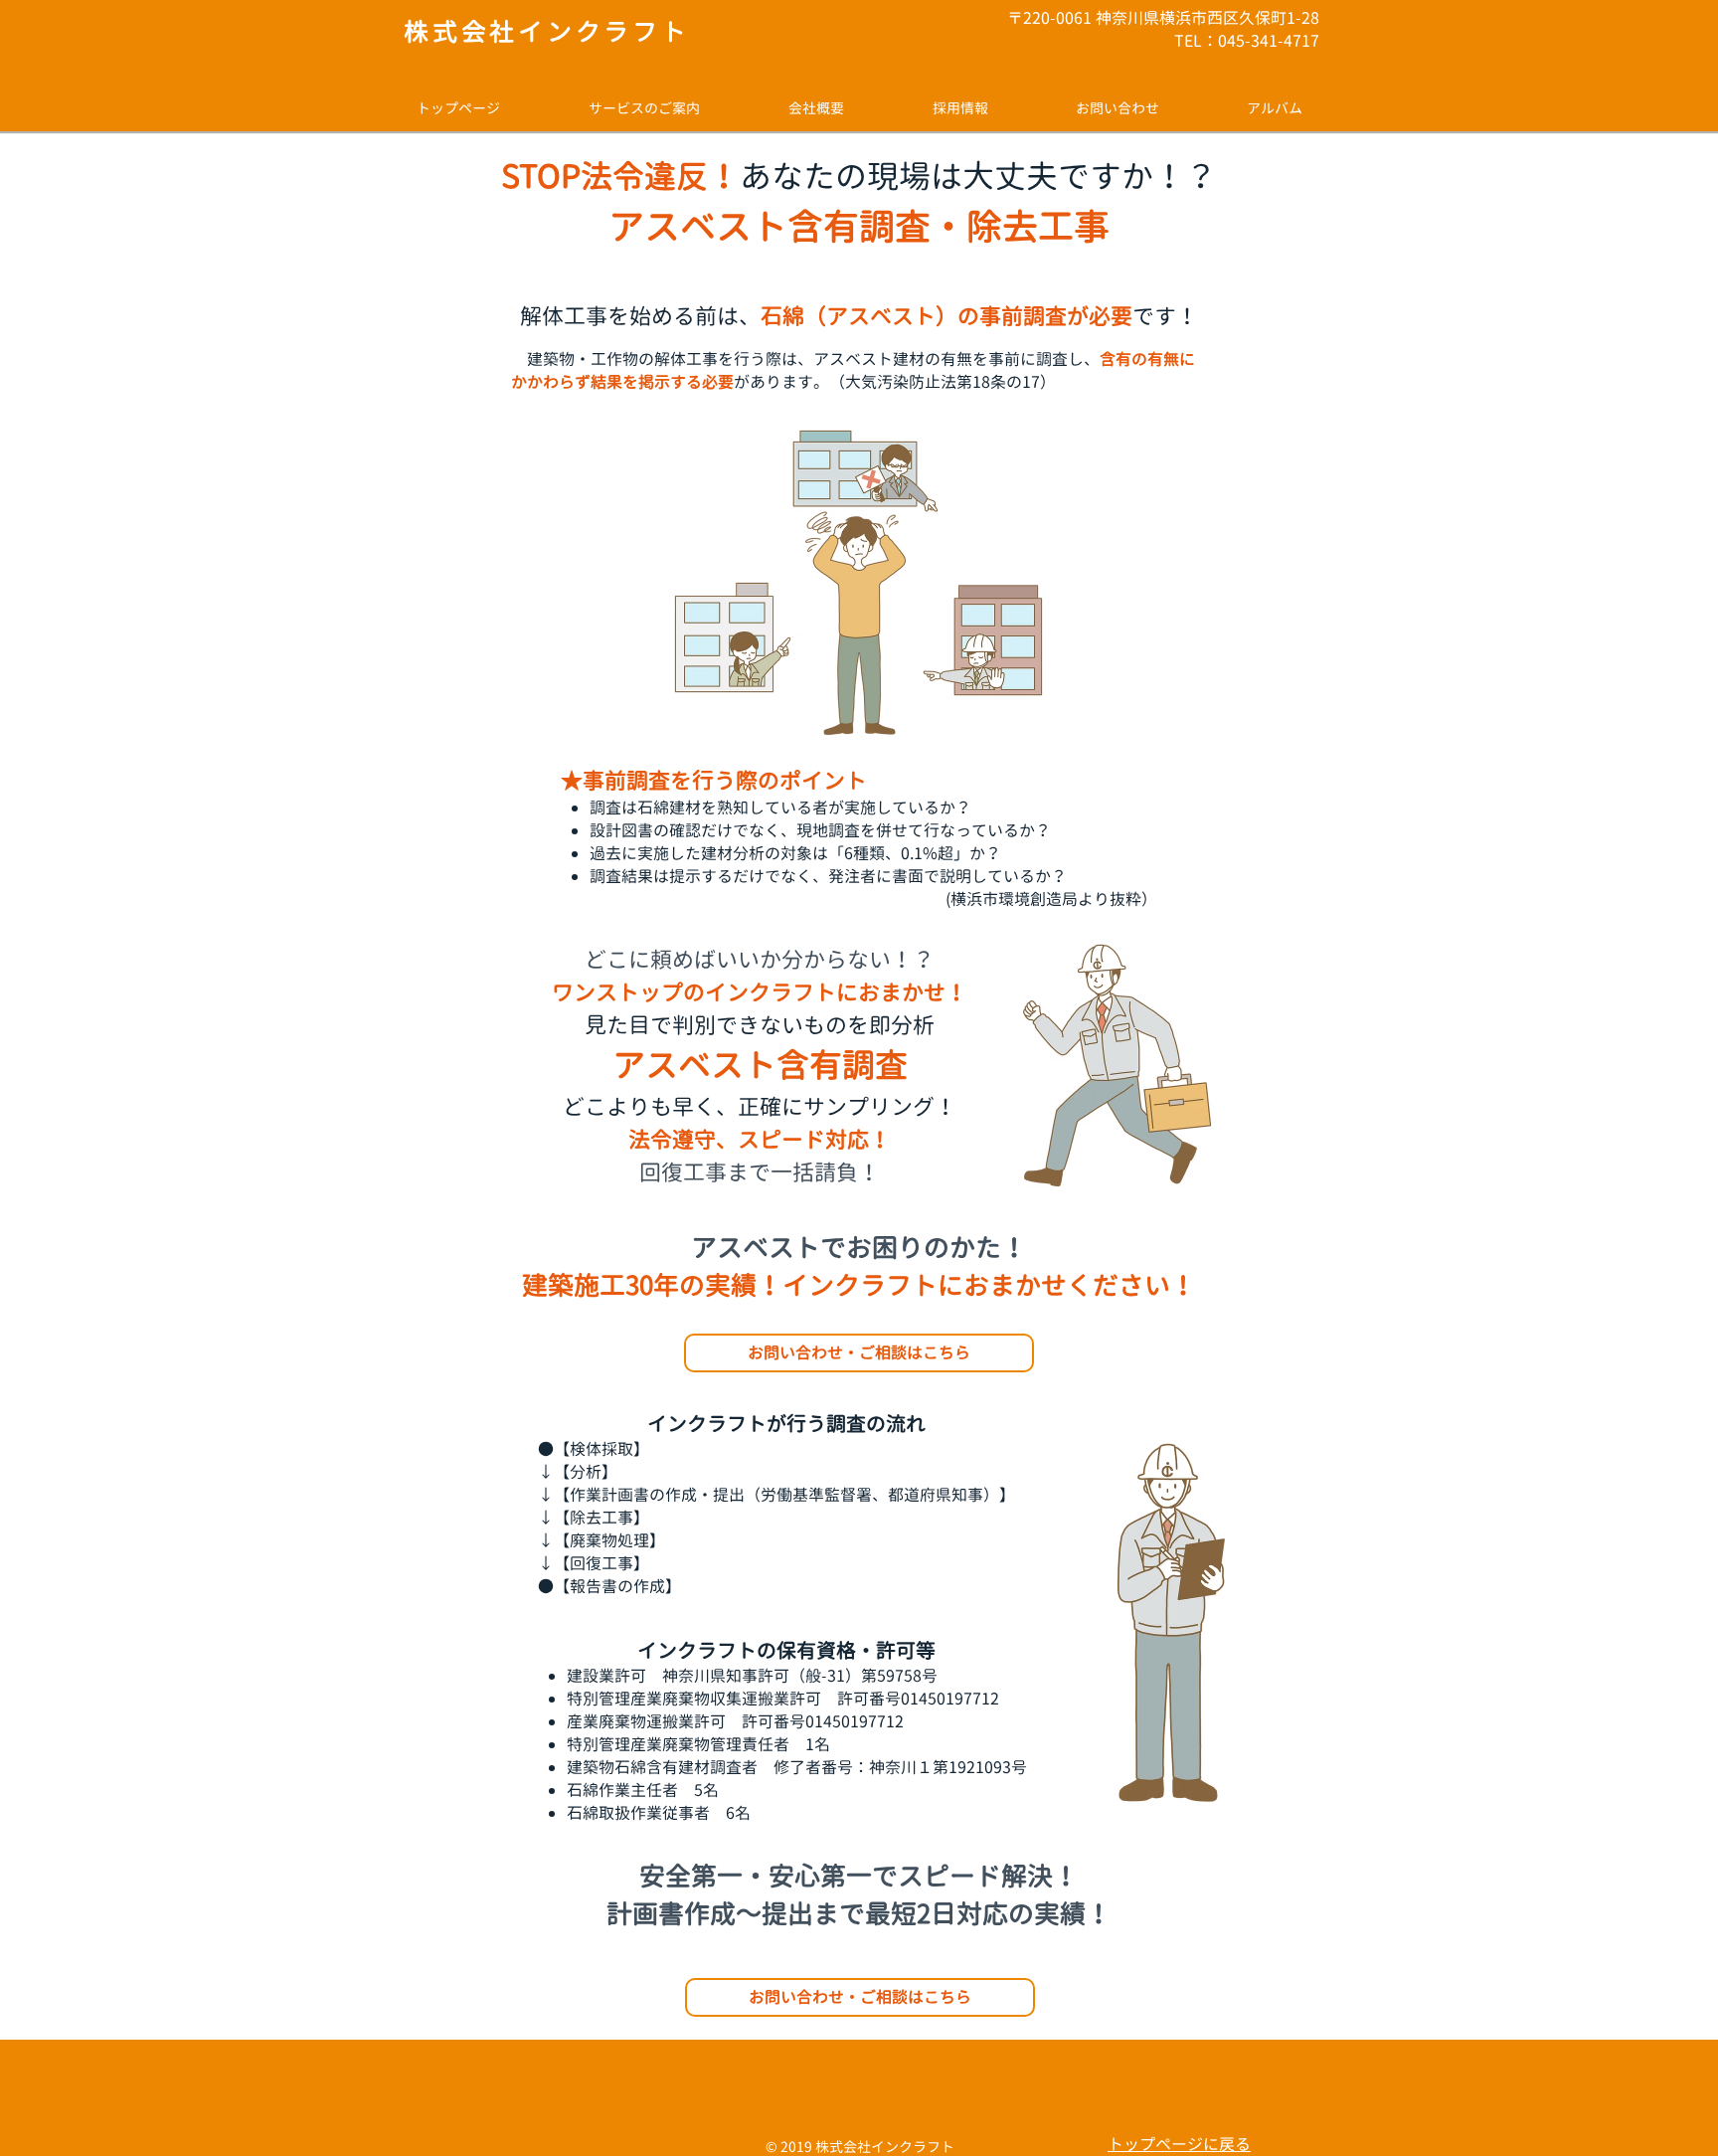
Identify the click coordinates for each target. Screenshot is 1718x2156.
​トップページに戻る (1179, 2144)
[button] (644, 108)
